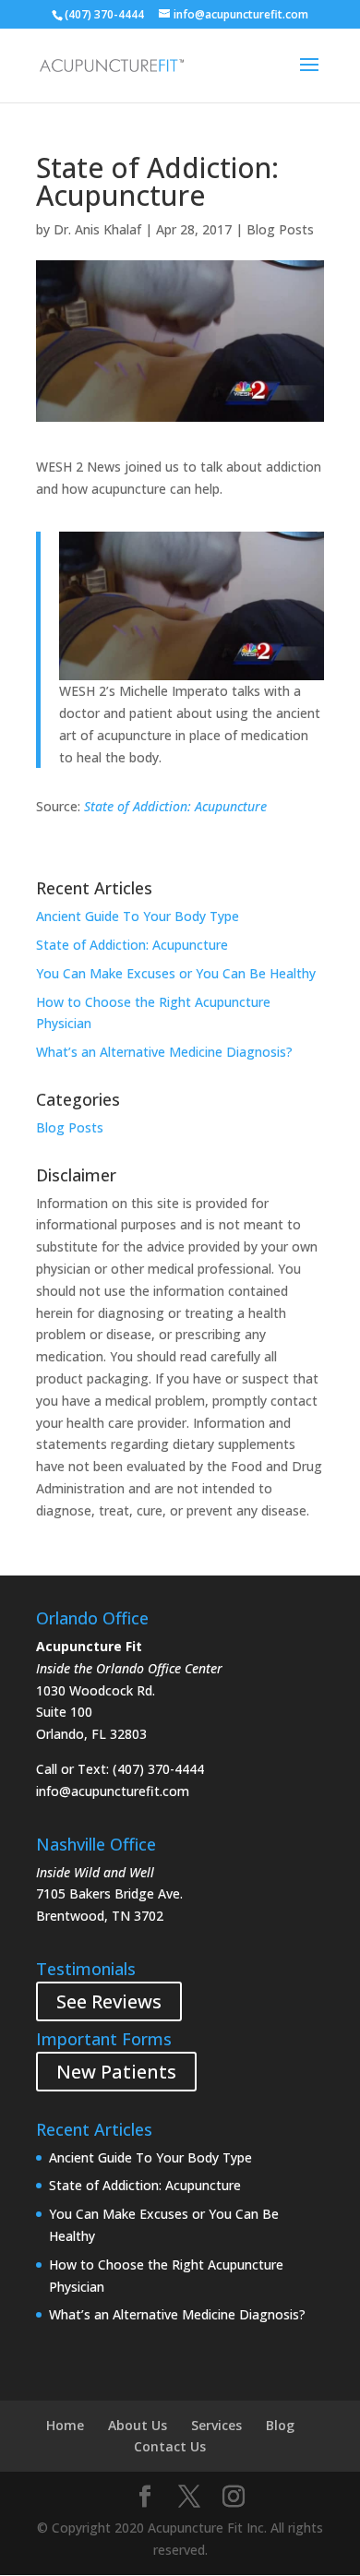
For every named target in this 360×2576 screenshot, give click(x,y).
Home (65, 2425)
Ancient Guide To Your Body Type (138, 916)
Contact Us (170, 2446)
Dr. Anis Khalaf (97, 229)
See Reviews (109, 2001)
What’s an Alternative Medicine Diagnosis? (164, 1052)
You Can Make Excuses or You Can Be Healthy (176, 973)
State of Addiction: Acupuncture (175, 806)
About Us (138, 2425)
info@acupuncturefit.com (113, 1791)
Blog (280, 2425)
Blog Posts (280, 229)
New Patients (116, 2072)
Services (216, 2425)
